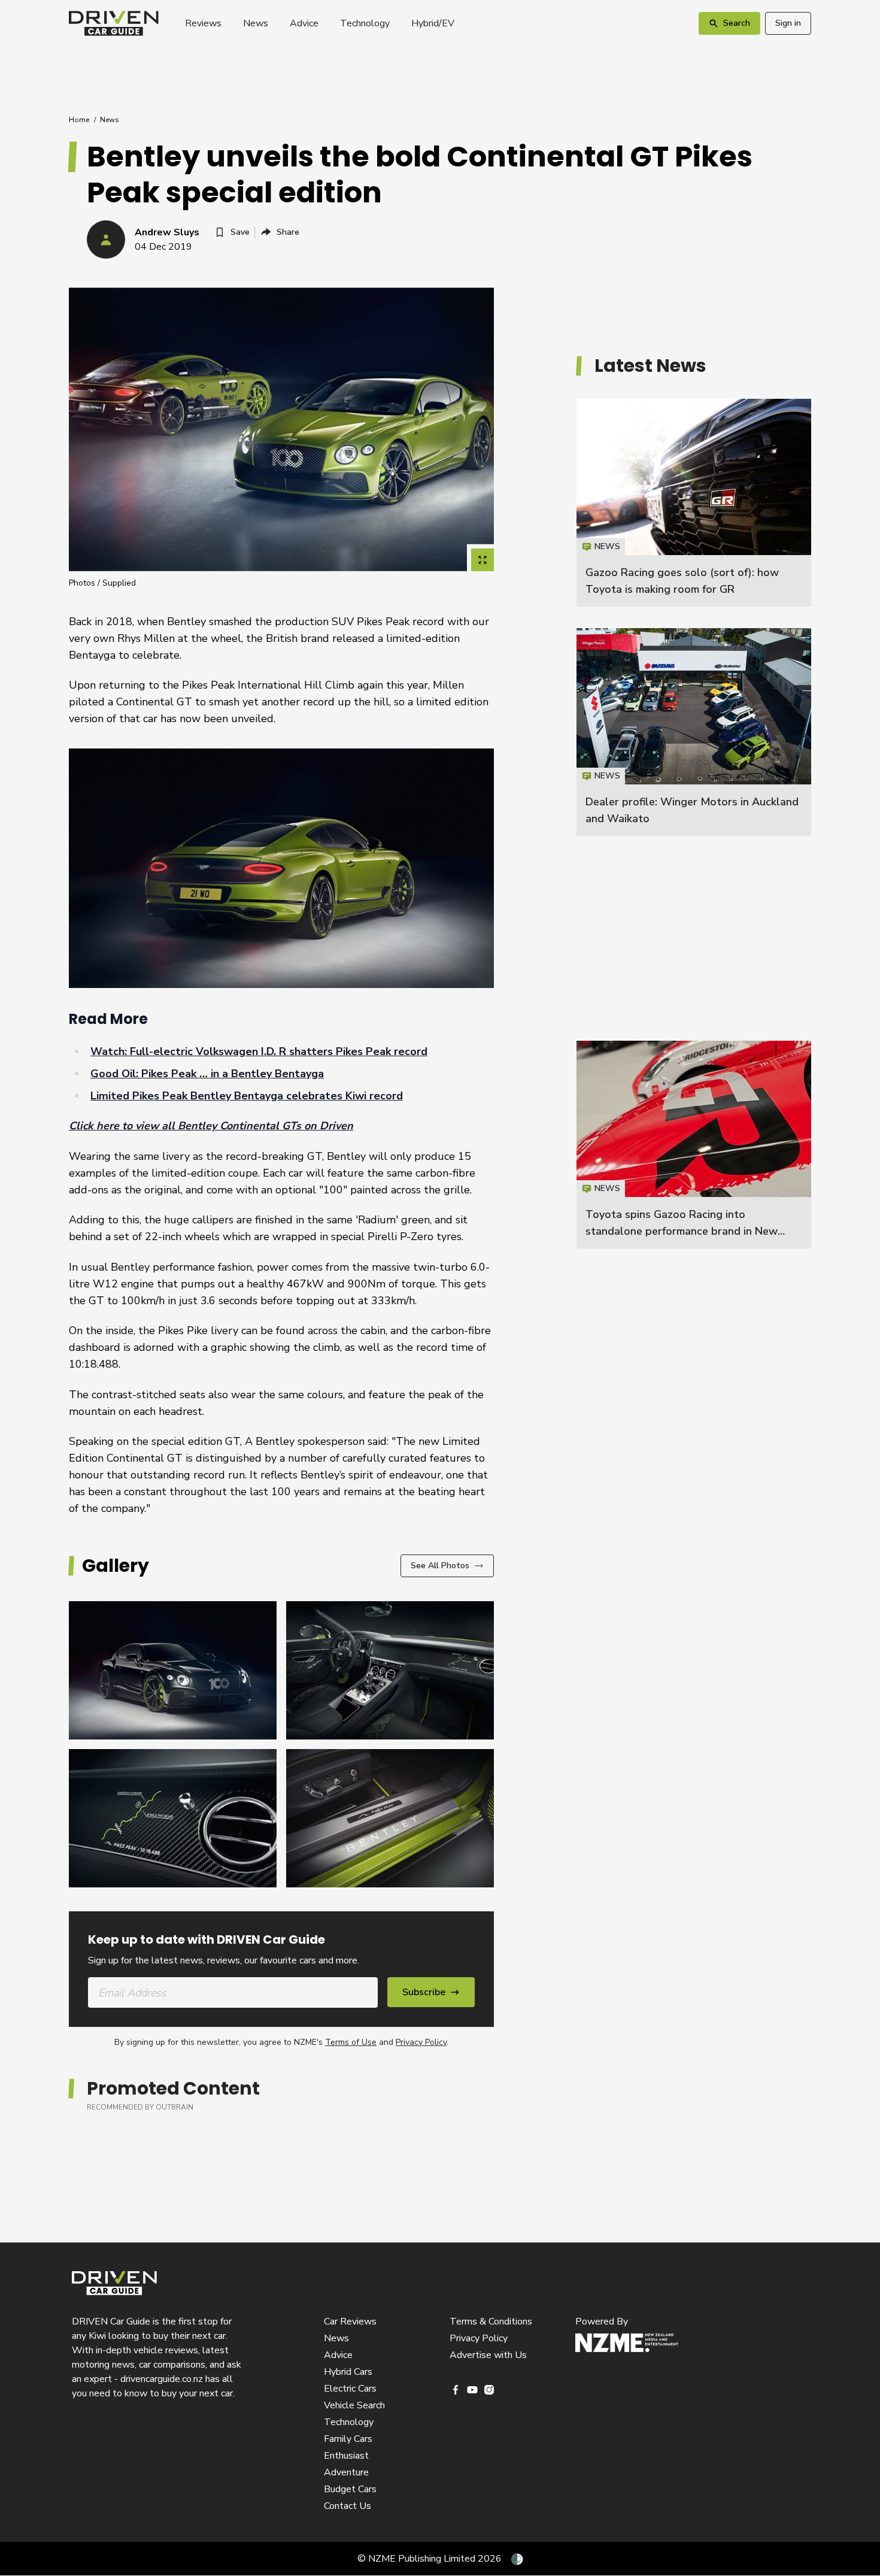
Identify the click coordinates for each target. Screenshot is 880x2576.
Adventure (346, 2472)
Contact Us (348, 2506)
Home (79, 120)
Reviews (203, 23)
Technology (365, 23)
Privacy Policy (421, 2042)
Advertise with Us (488, 2355)
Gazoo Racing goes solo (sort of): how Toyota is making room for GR (694, 503)
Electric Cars (350, 2389)
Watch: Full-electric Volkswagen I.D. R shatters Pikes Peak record (259, 1051)
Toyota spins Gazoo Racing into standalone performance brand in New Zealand (682, 1231)
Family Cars (348, 2439)
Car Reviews (350, 2322)
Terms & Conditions (491, 2322)
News (256, 23)
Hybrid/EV (433, 23)
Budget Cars (350, 2489)
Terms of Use (351, 2042)
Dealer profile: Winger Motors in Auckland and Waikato (694, 732)
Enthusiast (346, 2456)
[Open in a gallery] (483, 560)
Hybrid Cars (348, 2372)
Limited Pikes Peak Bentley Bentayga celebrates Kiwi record (247, 1096)
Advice (304, 23)
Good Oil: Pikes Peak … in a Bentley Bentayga (207, 1074)
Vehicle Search (354, 2405)
